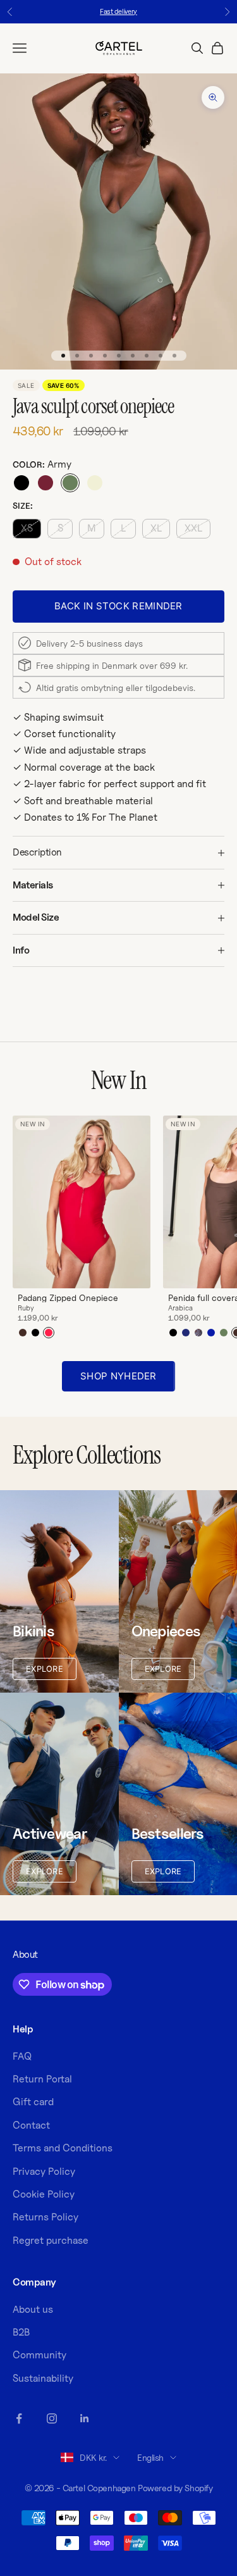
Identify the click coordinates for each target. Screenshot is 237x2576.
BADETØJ (178, 1329)
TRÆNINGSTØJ (178, 1311)
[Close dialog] (231, 1214)
